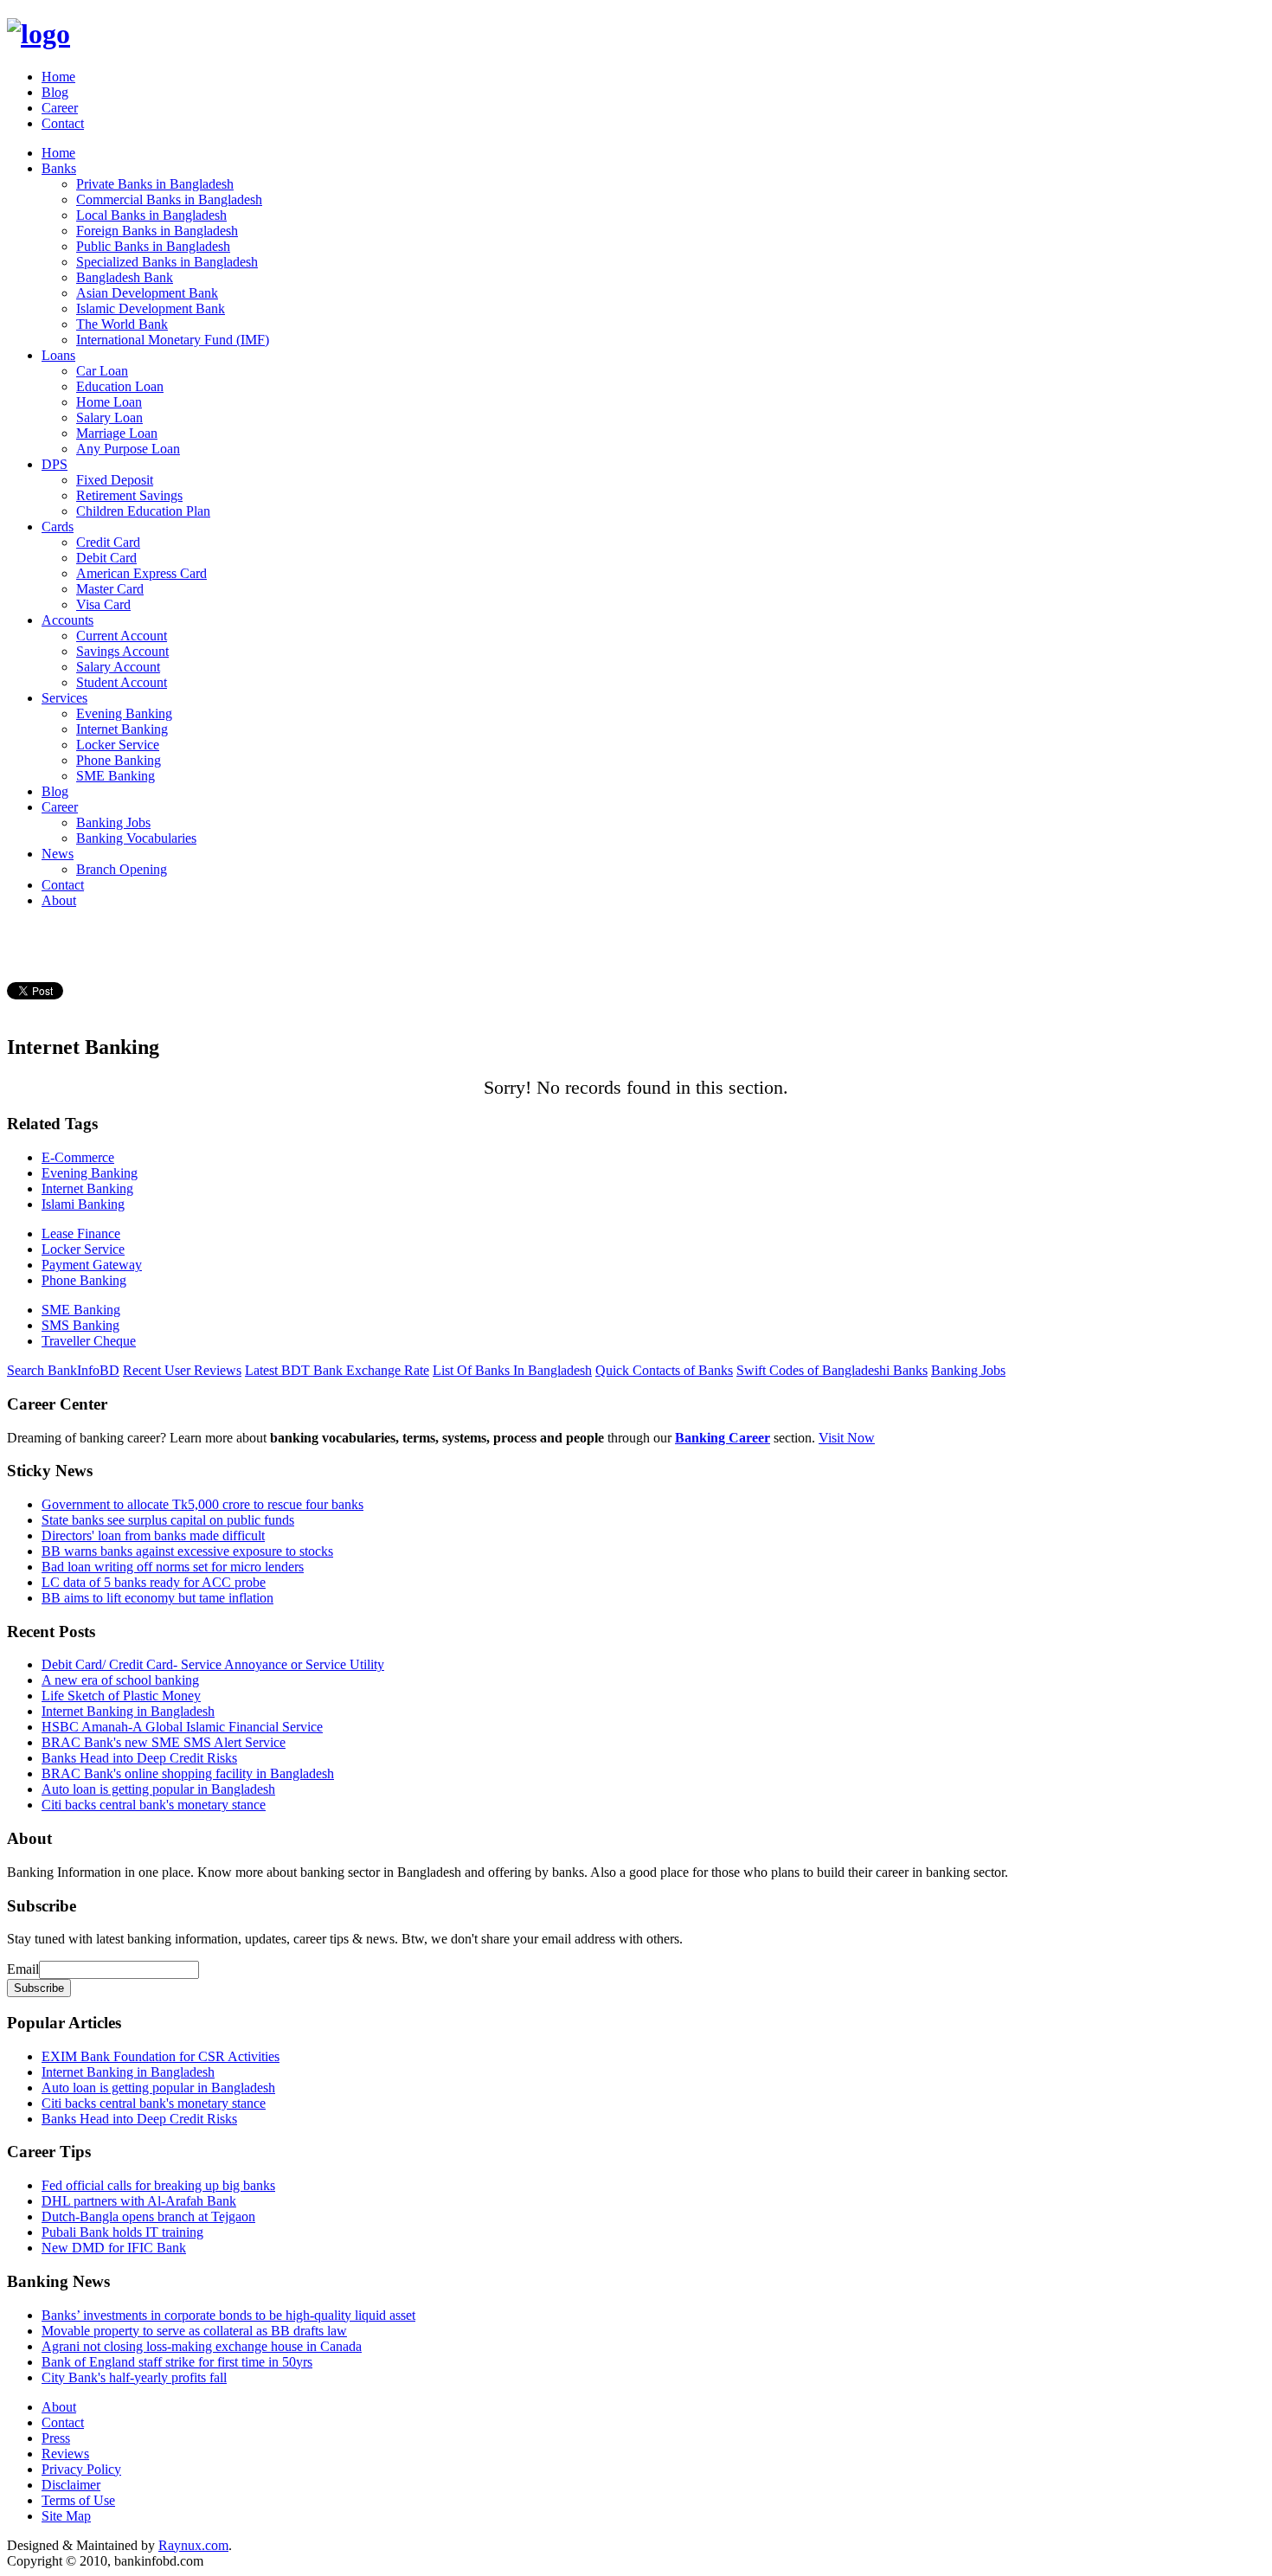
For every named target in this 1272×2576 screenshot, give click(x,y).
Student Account (122, 682)
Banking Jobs (113, 822)
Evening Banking (124, 713)
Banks (59, 168)
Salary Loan (109, 418)
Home (58, 77)
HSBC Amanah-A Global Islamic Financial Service (182, 1727)
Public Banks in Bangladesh (153, 246)
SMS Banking (80, 1325)
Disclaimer (71, 2485)
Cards (58, 527)
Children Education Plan (143, 511)
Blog (55, 92)
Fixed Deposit (115, 480)
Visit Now (847, 1438)
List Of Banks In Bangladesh (512, 1370)
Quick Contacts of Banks (664, 1370)
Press (56, 2438)
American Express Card (141, 573)
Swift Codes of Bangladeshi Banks (832, 1370)
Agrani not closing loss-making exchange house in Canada (202, 2346)
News (58, 854)
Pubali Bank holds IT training (122, 2232)
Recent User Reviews (182, 1370)
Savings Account (122, 651)
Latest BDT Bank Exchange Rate (337, 1370)
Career (60, 108)
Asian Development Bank (147, 293)
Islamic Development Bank (151, 308)
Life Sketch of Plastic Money (121, 1696)
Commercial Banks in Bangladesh (169, 199)
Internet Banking (122, 729)
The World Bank (122, 324)
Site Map (66, 2516)
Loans (58, 355)
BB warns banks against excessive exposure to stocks (187, 1551)
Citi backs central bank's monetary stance (154, 1805)
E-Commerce (78, 1157)
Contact (63, 123)
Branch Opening (122, 869)
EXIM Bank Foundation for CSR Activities (161, 2056)
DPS (55, 464)
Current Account (122, 636)
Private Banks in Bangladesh (155, 184)
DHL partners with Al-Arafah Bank (139, 2201)
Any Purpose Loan (128, 449)
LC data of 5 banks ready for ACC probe (154, 1582)
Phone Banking (119, 760)
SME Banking (116, 776)
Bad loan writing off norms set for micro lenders (173, 1567)
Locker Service (118, 745)
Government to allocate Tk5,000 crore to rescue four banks (202, 1504)
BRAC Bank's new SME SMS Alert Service (164, 1742)
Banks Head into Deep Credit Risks (139, 1758)
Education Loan (120, 386)
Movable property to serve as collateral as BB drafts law (194, 2331)
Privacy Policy (81, 2469)
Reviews (65, 2454)
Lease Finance (81, 1233)
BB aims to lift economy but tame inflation (157, 1598)
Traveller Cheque (89, 1341)
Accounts (67, 620)
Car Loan (102, 371)
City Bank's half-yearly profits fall (134, 2377)
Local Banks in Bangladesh (151, 215)
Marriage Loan (117, 433)
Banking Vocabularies (136, 838)
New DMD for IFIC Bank (114, 2248)
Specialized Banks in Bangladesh (167, 262)
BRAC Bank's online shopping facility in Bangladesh (188, 1773)
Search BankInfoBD (63, 1370)
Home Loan (109, 402)
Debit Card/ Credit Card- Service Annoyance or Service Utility (213, 1664)
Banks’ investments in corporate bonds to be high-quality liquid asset (228, 2315)
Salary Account (118, 667)
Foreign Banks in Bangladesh (157, 231)
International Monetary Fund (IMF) (173, 340)
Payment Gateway (92, 1265)
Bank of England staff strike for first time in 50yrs (177, 2362)
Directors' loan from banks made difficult (153, 1535)
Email (23, 1969)
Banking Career (723, 1438)
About (59, 900)
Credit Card (108, 542)
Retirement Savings (129, 495)
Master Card (110, 589)
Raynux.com (193, 2545)
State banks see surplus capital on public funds (168, 1520)
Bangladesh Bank (125, 277)
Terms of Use (78, 2500)
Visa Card (103, 604)
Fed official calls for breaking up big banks (158, 2185)
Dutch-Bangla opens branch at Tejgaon (148, 2216)
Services (64, 698)
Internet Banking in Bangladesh (128, 1711)
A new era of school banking (120, 1680)
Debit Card (106, 558)
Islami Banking (83, 1204)
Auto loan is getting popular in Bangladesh (158, 1789)
